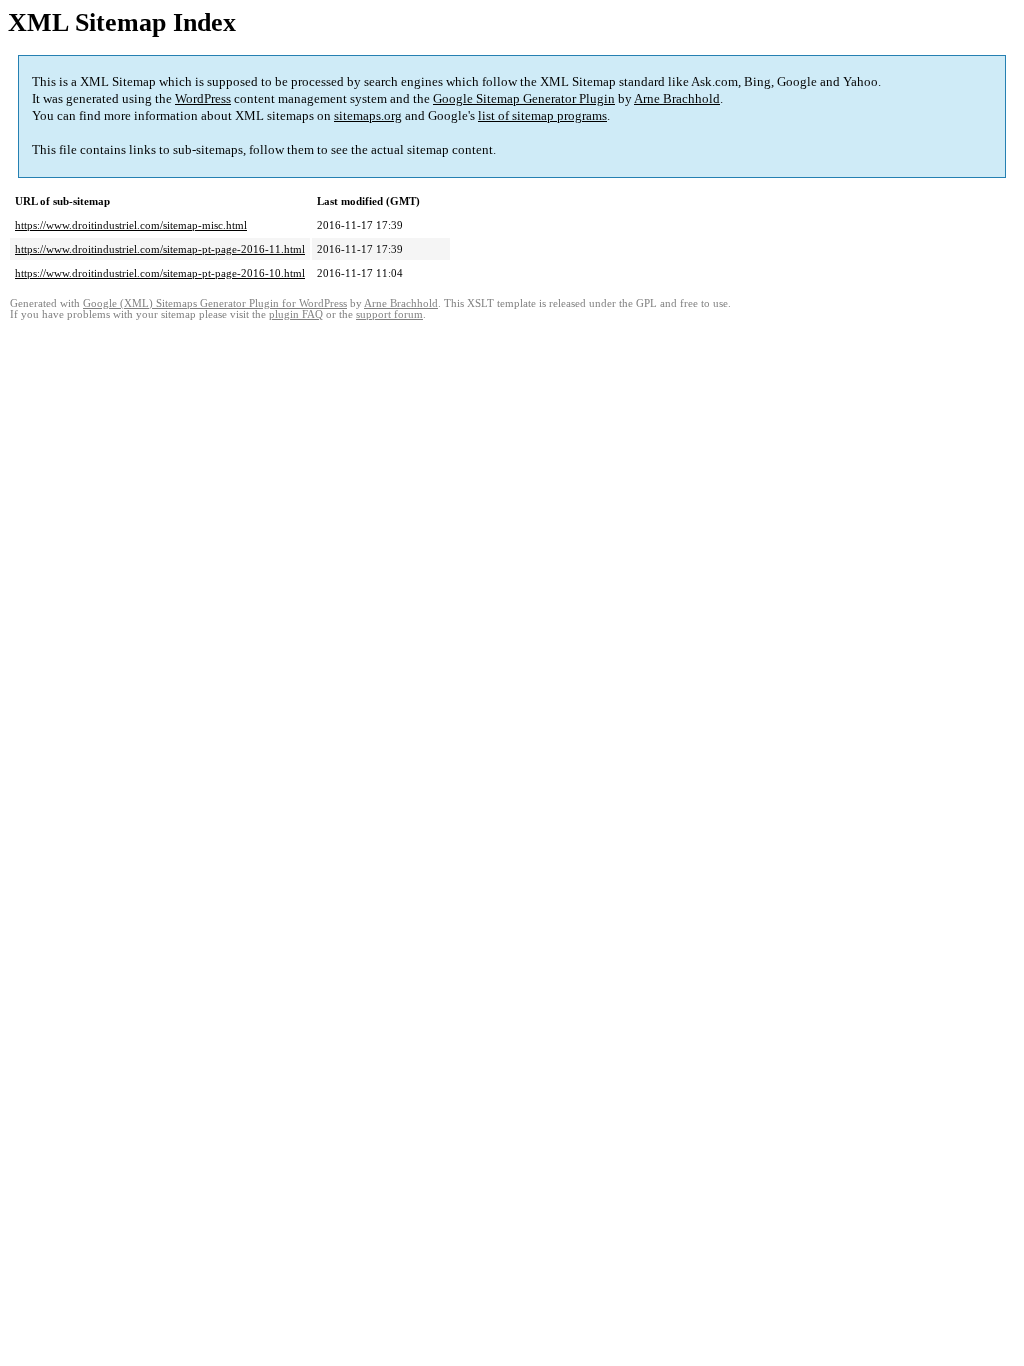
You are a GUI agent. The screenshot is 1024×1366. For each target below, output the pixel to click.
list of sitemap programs (542, 115)
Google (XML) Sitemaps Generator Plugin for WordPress (215, 303)
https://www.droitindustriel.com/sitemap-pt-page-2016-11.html (160, 249)
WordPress (203, 98)
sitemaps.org (368, 115)
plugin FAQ (296, 314)
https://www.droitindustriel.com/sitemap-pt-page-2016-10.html (160, 273)
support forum (389, 314)
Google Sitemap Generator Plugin (524, 98)
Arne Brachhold (677, 98)
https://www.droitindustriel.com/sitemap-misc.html (131, 225)
